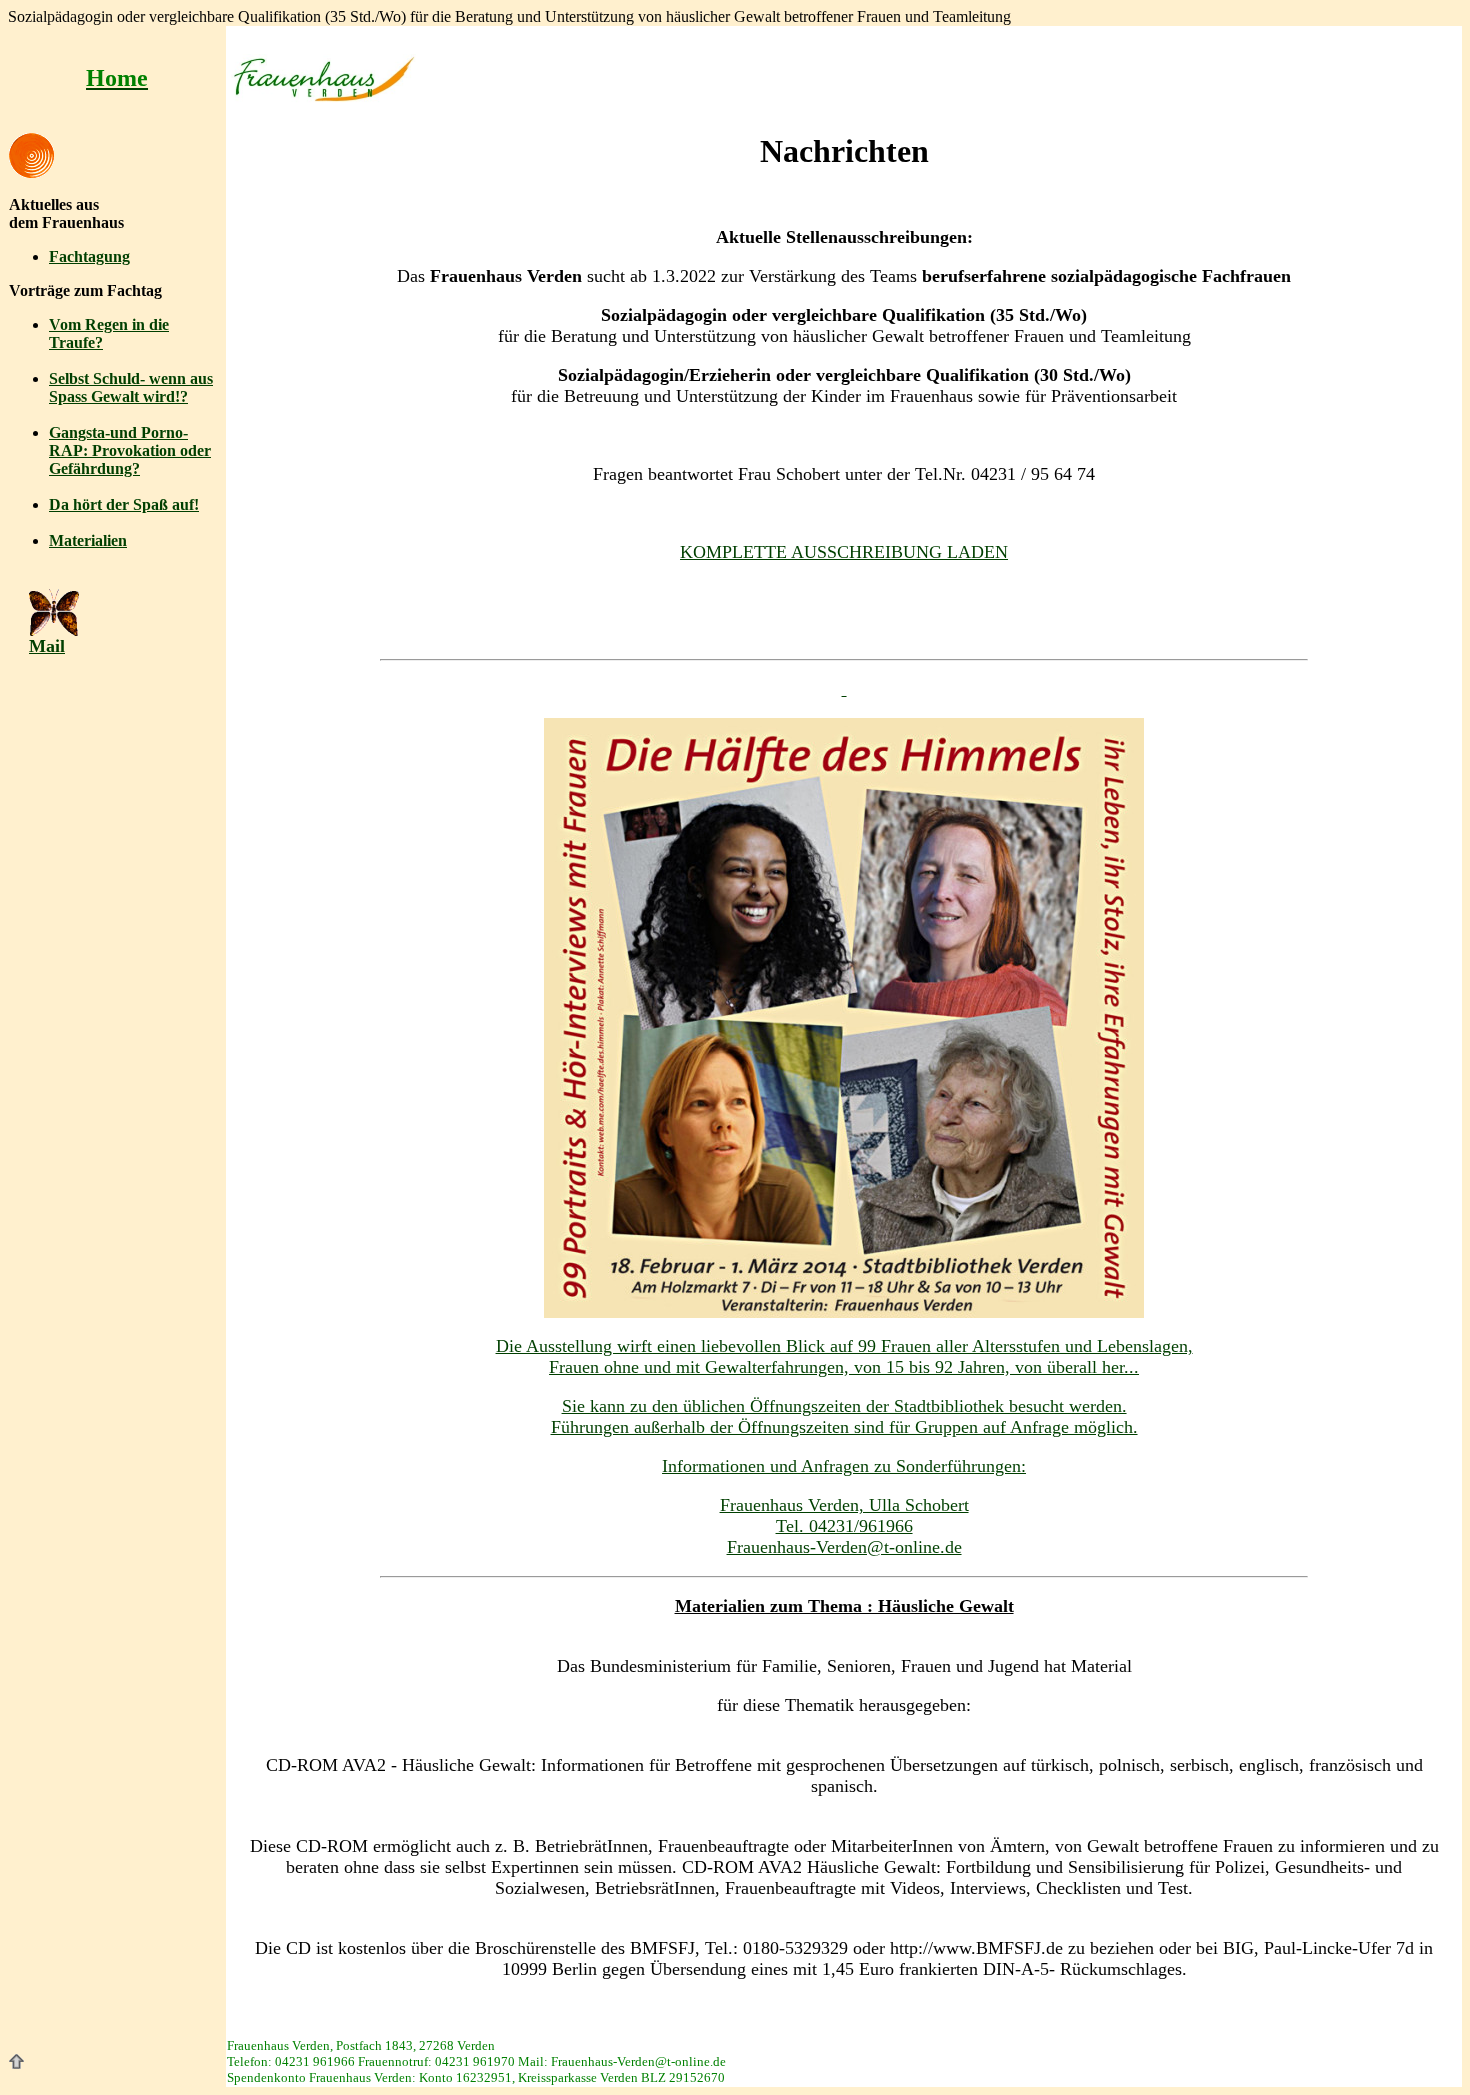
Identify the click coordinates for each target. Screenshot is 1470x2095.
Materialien (88, 540)
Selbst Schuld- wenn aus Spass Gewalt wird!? (131, 387)
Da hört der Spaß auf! (124, 504)
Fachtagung (89, 256)
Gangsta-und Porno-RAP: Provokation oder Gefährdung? (130, 450)
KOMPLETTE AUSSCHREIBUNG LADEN (844, 552)
